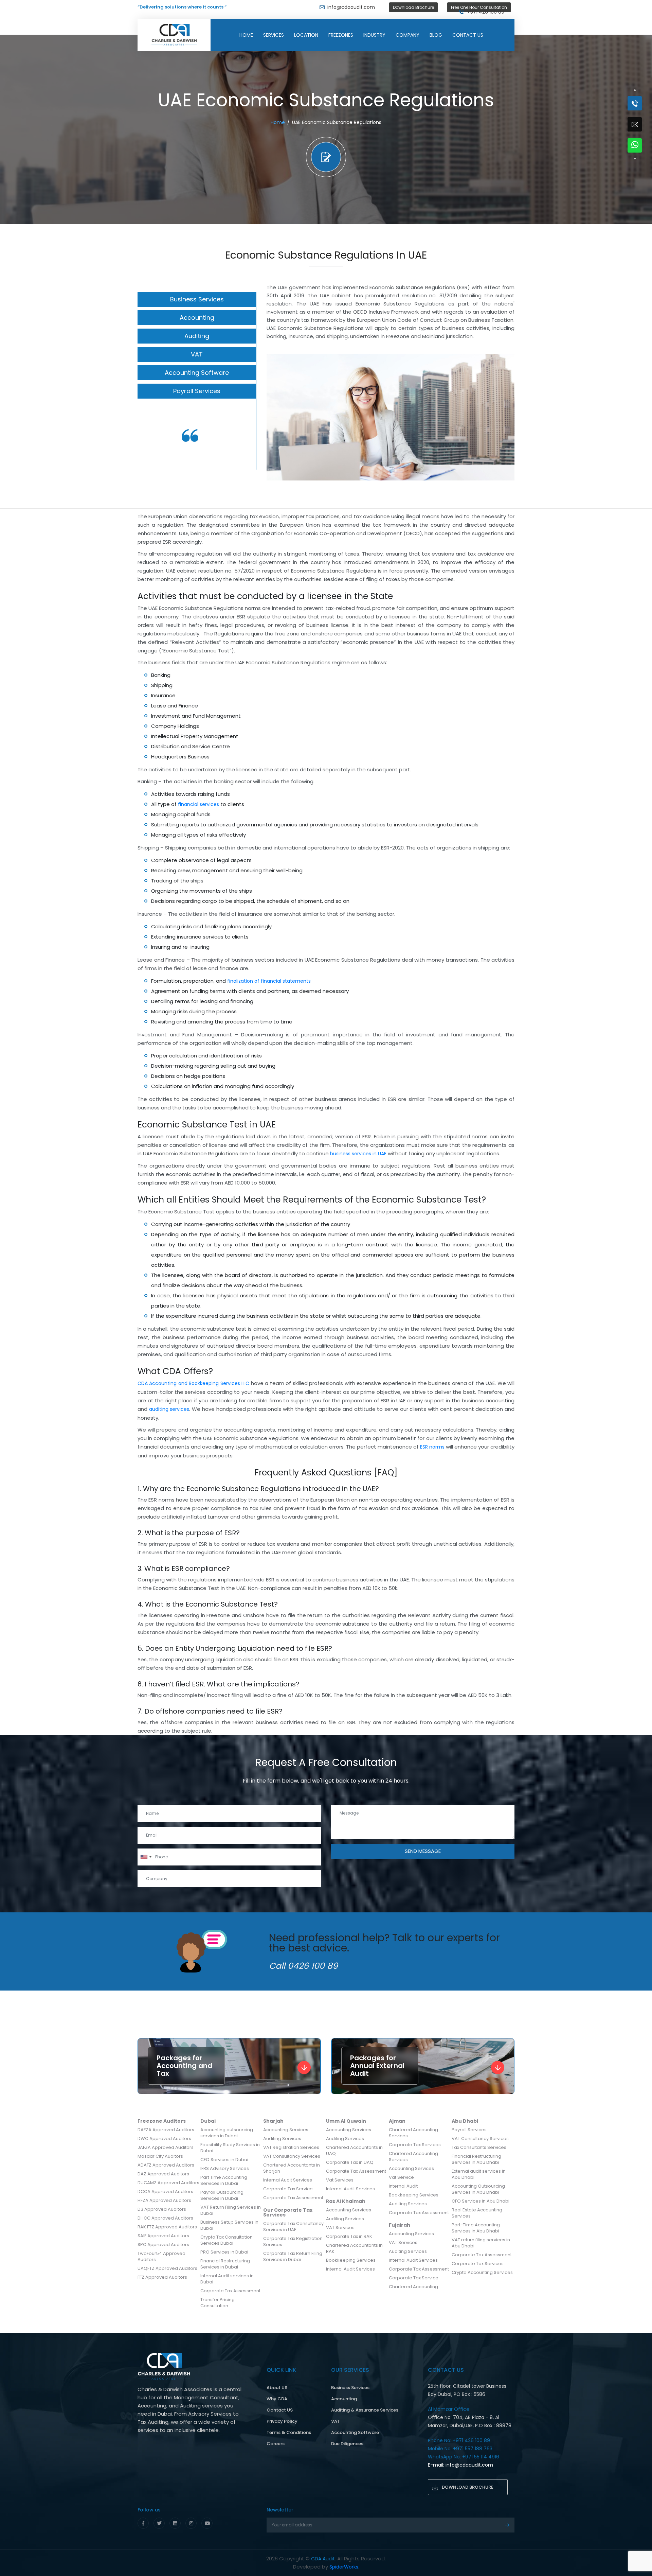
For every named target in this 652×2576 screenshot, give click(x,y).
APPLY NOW (457, 130)
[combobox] (396, 94)
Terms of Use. (411, 117)
